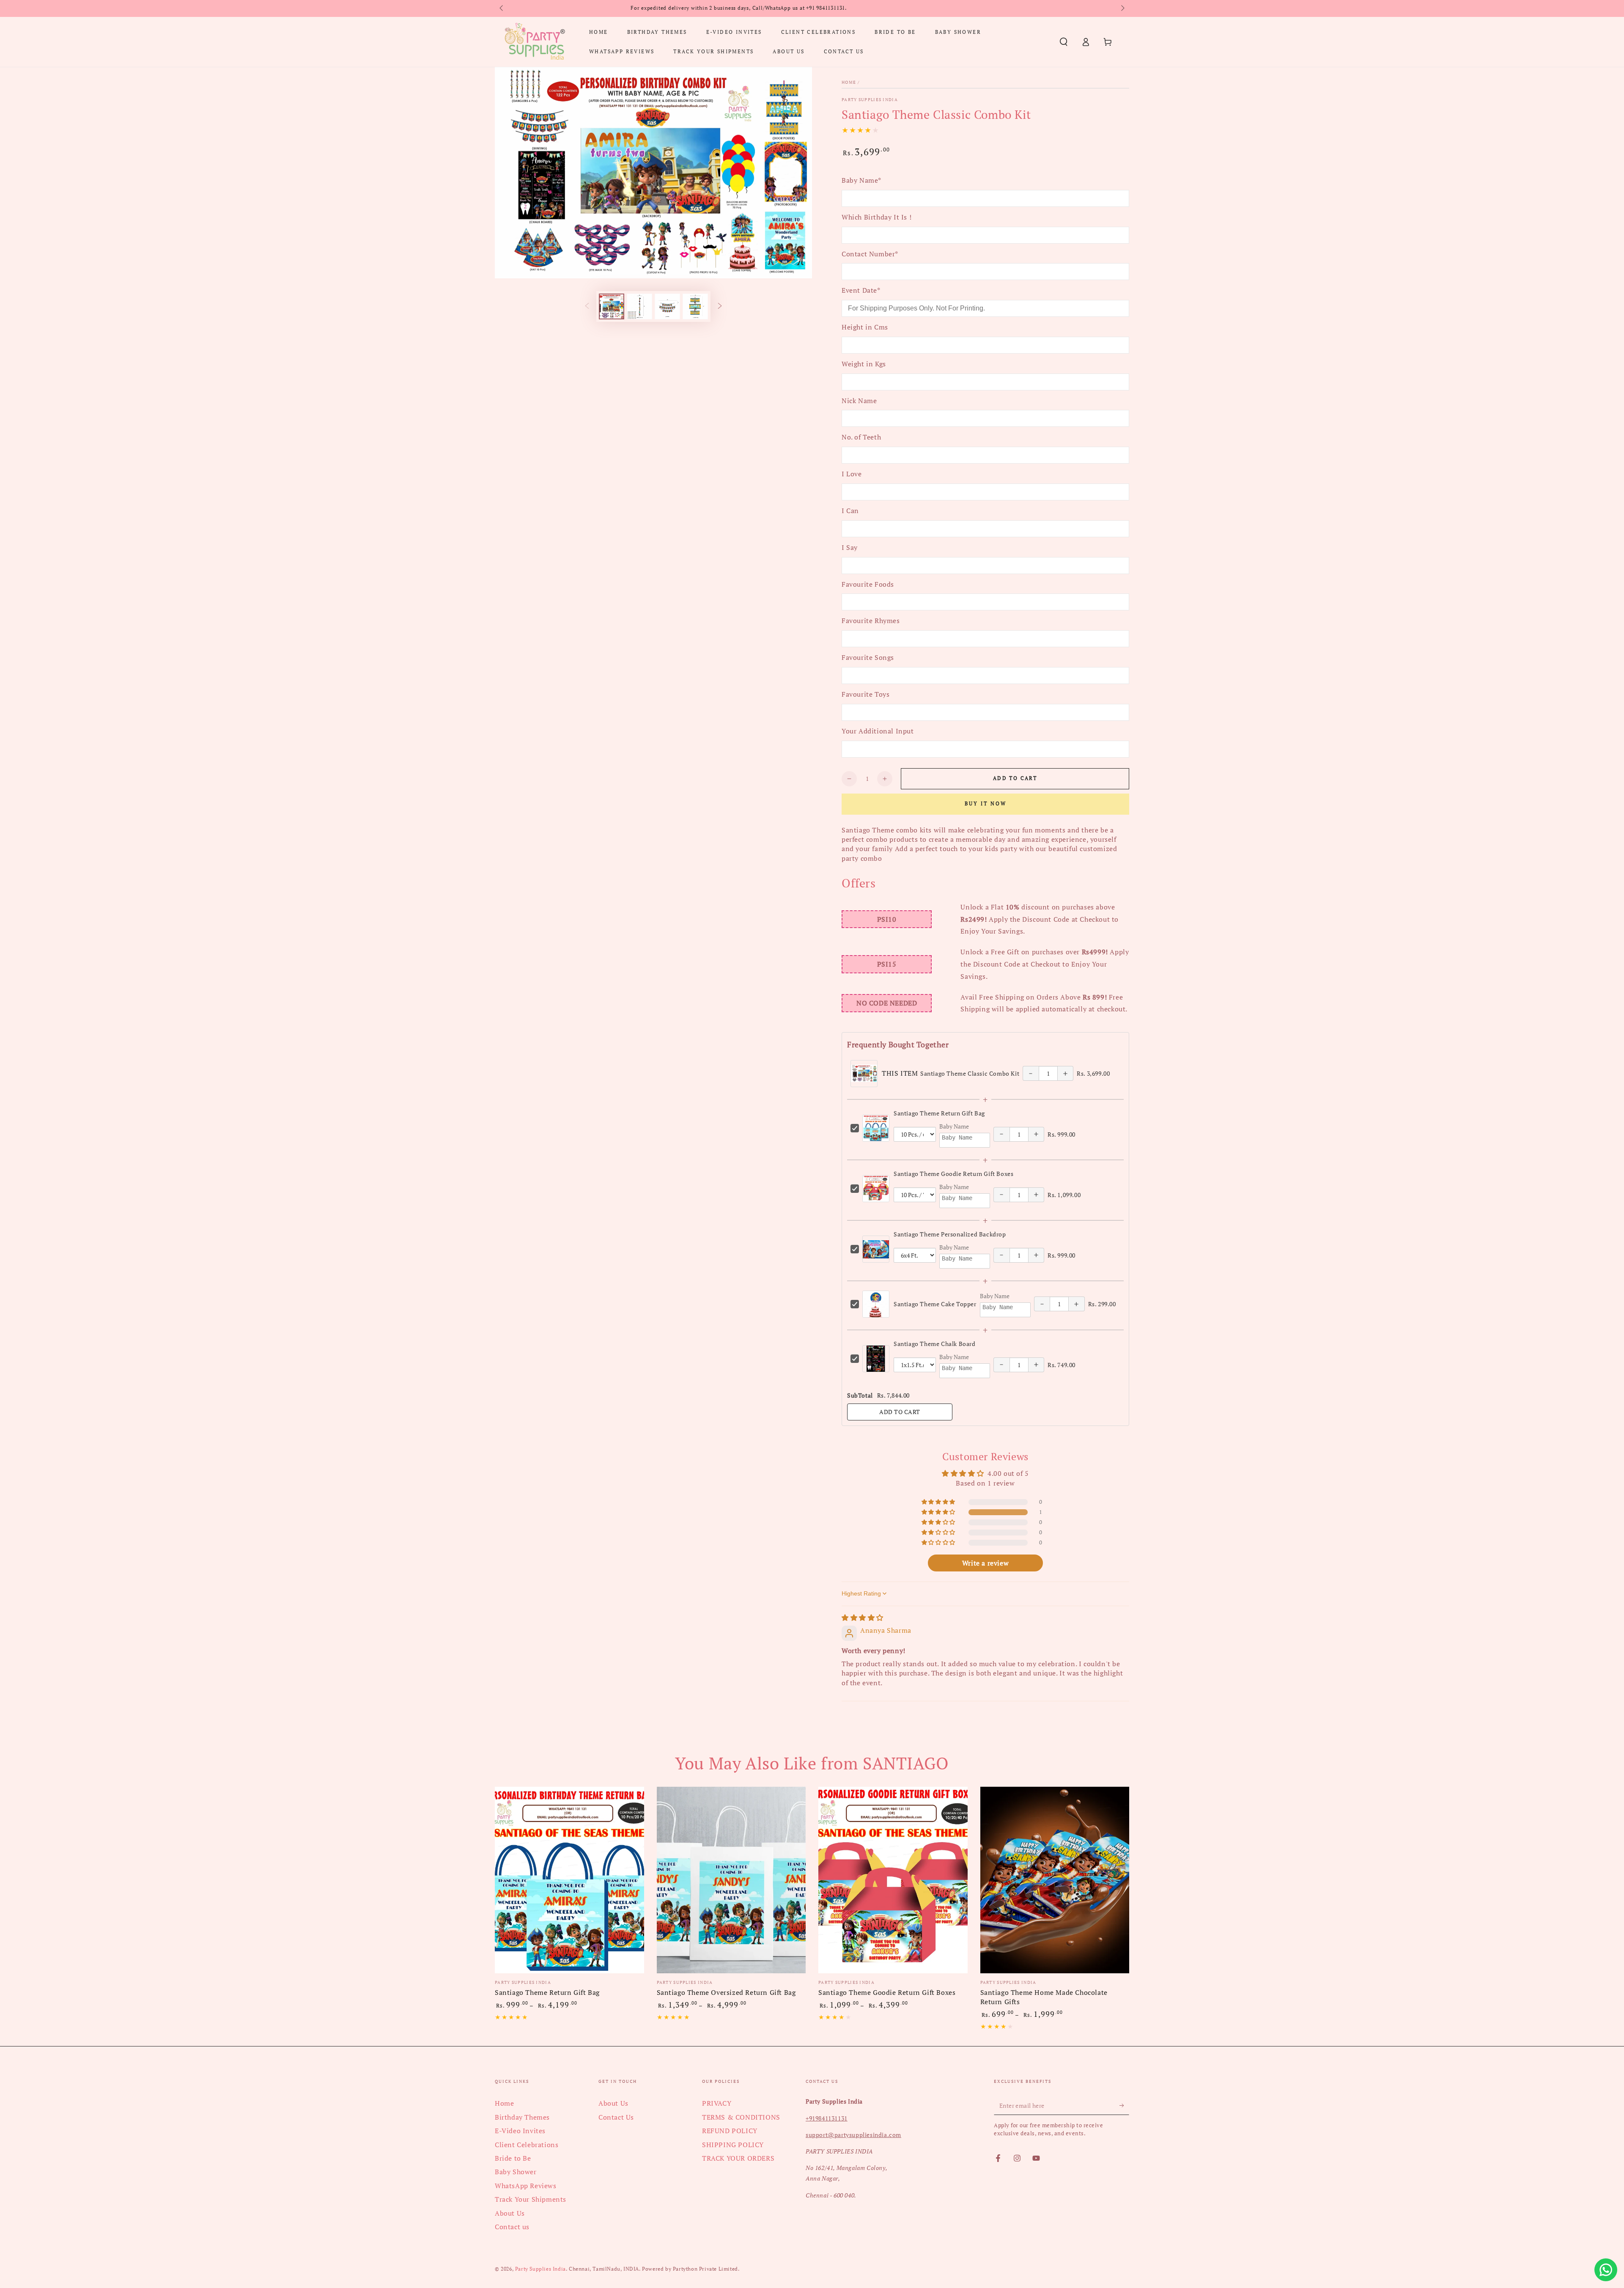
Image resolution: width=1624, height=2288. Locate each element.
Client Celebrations (527, 2145)
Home (849, 82)
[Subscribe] (1124, 2105)
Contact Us (616, 2117)
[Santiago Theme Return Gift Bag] (569, 1880)
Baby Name (954, 1126)
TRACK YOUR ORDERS (738, 2158)
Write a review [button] (985, 1563)
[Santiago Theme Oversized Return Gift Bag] (731, 1880)
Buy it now (986, 803)
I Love (852, 474)
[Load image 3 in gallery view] (667, 306)
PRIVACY (717, 2103)
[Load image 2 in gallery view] (639, 306)
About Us (510, 2213)
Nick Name (859, 401)
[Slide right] (1122, 8)
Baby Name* (861, 180)
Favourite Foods (868, 584)
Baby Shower (516, 2172)
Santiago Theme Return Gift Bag (939, 1113)
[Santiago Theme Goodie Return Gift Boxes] (893, 1880)
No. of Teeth (861, 437)
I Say (850, 547)
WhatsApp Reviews (526, 2186)
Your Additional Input (878, 731)
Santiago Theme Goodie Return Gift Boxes (953, 1174)
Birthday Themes (522, 2117)
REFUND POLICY (730, 2131)
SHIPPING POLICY (733, 2145)
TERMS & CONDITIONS (741, 2117)
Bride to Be (513, 2158)
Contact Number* (870, 254)
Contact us (512, 2227)
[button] (1064, 42)
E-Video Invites (520, 2131)
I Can (850, 511)
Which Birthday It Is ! (876, 217)
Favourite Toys (865, 694)
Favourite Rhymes (871, 621)
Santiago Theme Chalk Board (935, 1344)
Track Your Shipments (531, 2199)
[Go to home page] (535, 42)
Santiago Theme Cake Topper (935, 1304)
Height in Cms (865, 327)
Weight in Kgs (864, 364)
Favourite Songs (868, 657)
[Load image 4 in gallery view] (695, 306)
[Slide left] (502, 8)
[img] (863, 1618)
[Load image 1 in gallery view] (612, 306)
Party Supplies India (870, 100)
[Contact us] (1606, 2270)
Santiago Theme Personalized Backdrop (950, 1234)
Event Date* (861, 290)
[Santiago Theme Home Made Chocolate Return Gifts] (1055, 1880)
